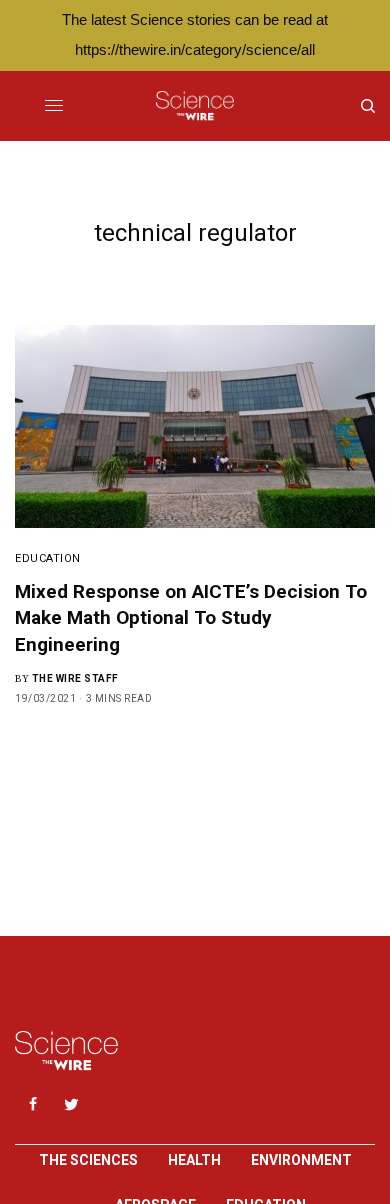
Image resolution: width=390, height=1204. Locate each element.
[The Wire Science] (194, 106)
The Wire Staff (75, 678)
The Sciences (88, 1160)
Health (194, 1160)
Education (48, 558)
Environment (301, 1160)
